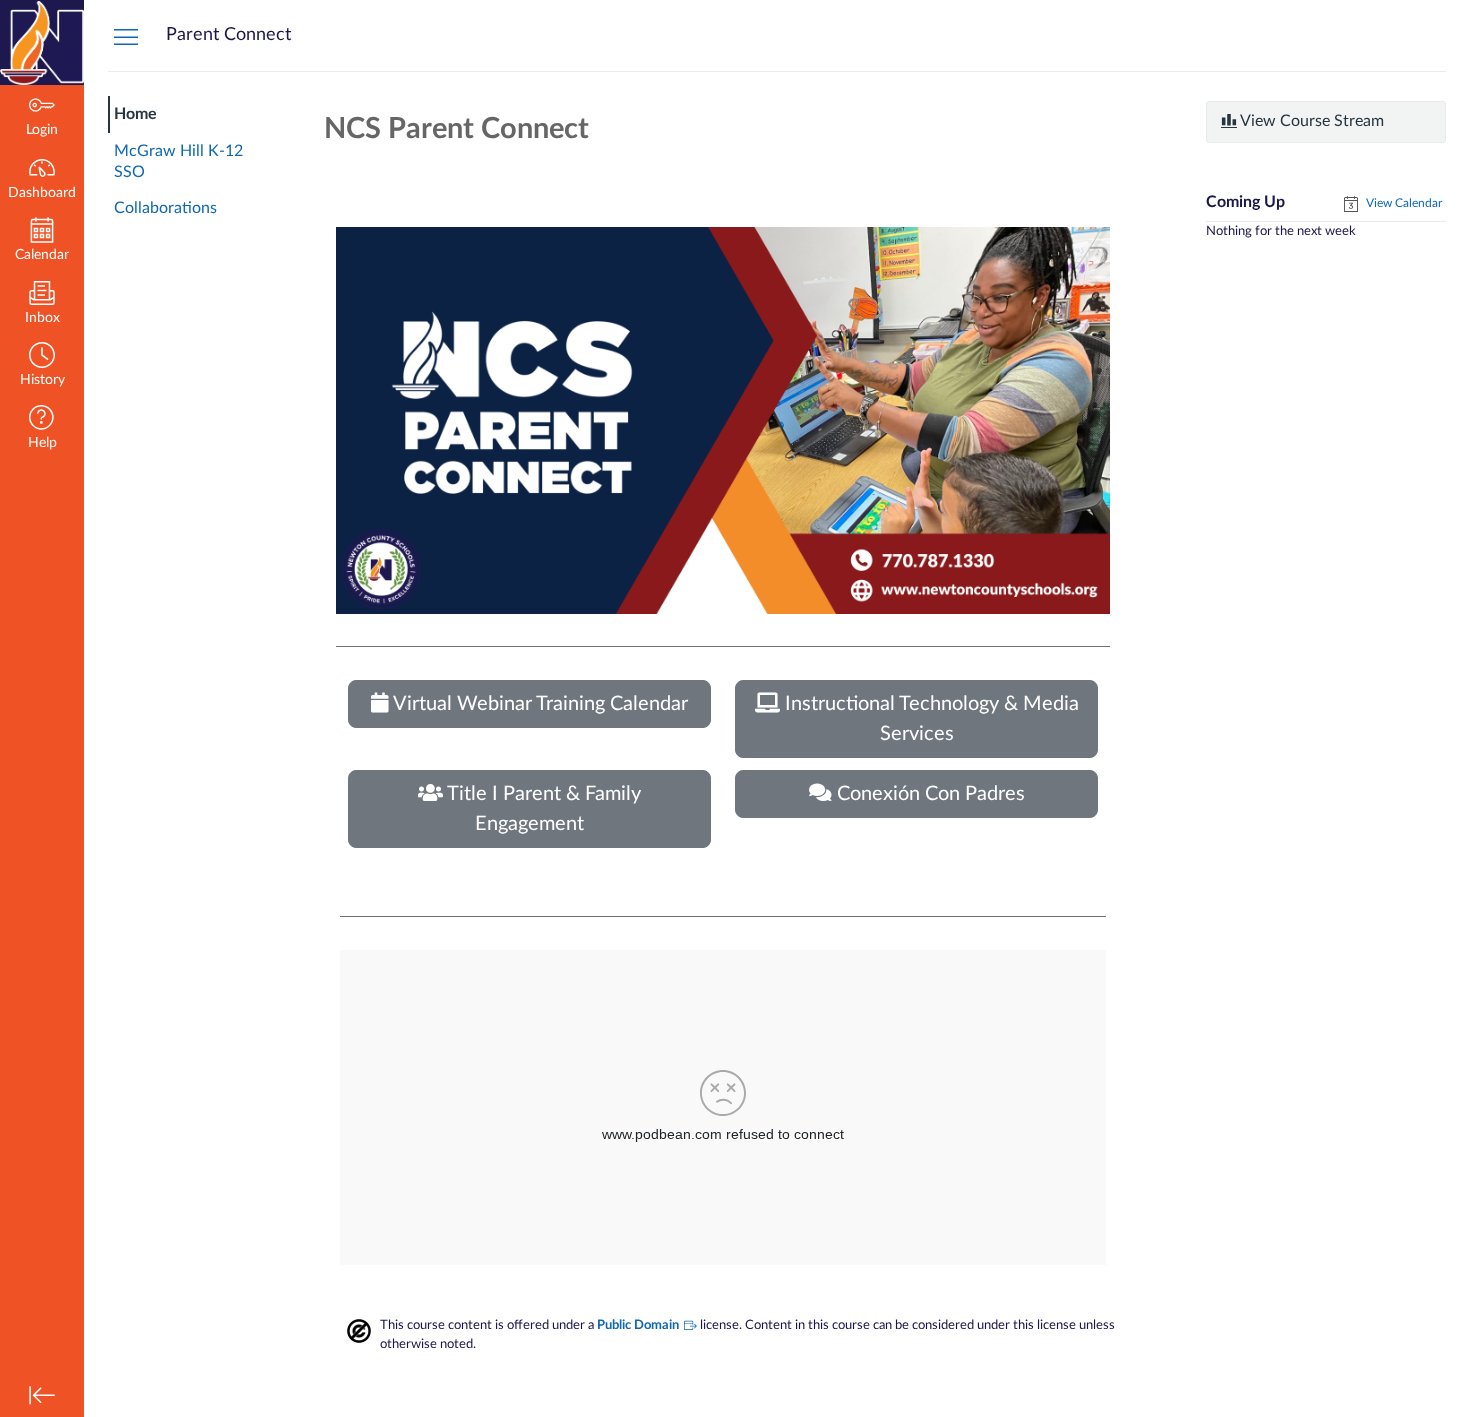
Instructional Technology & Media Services (929, 719)
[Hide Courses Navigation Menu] (126, 36)
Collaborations (165, 208)
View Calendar (1402, 203)
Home (135, 114)
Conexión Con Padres (928, 794)
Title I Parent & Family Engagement (542, 809)
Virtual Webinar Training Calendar (538, 704)
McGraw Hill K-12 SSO (178, 161)
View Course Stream (1310, 121)
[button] (42, 366)
